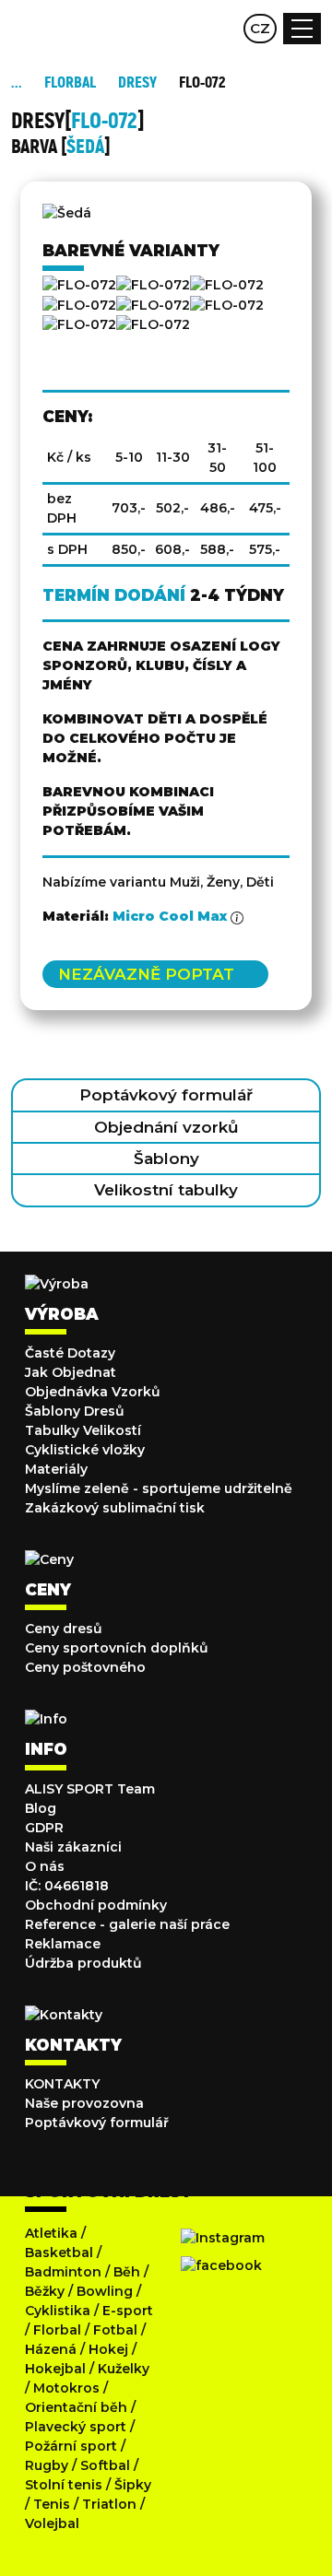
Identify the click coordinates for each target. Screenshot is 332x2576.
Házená (51, 2349)
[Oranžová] (79, 305)
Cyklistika (58, 2311)
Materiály (56, 1469)
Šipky (133, 2485)
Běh (127, 2272)
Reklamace (63, 1944)
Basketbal (59, 2253)
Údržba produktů (83, 1963)
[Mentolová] (227, 285)
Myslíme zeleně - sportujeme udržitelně (159, 1488)
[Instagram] (223, 2238)
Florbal (57, 2330)
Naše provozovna (84, 2103)
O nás (45, 1866)
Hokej (108, 2349)
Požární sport (71, 2446)
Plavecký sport (76, 2427)
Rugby (47, 2465)
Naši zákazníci (73, 1847)
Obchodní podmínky (96, 1905)
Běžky (45, 2291)
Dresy (137, 82)
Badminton (63, 2272)
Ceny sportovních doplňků (117, 1648)
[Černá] (79, 285)
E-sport (128, 2311)
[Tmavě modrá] (227, 305)
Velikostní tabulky (166, 1190)
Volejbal (52, 2523)
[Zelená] (79, 325)
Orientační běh (76, 2407)
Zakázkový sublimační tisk (115, 1508)
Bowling (105, 2291)
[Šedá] (153, 305)
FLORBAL (70, 82)
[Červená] (153, 285)
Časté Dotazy (70, 1353)
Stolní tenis (64, 2485)
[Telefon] (222, 29)
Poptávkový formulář (166, 1095)
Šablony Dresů (75, 1411)
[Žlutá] (153, 325)
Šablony (166, 1159)
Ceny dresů (64, 1629)
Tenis (52, 2504)
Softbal (105, 2465)
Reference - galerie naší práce (127, 1924)
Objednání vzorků (166, 1127)
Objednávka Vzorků (93, 1392)
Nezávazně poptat (146, 974)
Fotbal (115, 2330)
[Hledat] (186, 29)
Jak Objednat (71, 1372)
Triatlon (109, 2504)
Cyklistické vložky (85, 1450)
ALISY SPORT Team (90, 1789)
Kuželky (124, 2369)
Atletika (51, 2233)
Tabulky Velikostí (83, 1430)
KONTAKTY (62, 2084)
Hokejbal (55, 2369)
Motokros (66, 2388)
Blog (41, 1808)
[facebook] (221, 2265)
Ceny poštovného (85, 1667)
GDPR (44, 1828)
